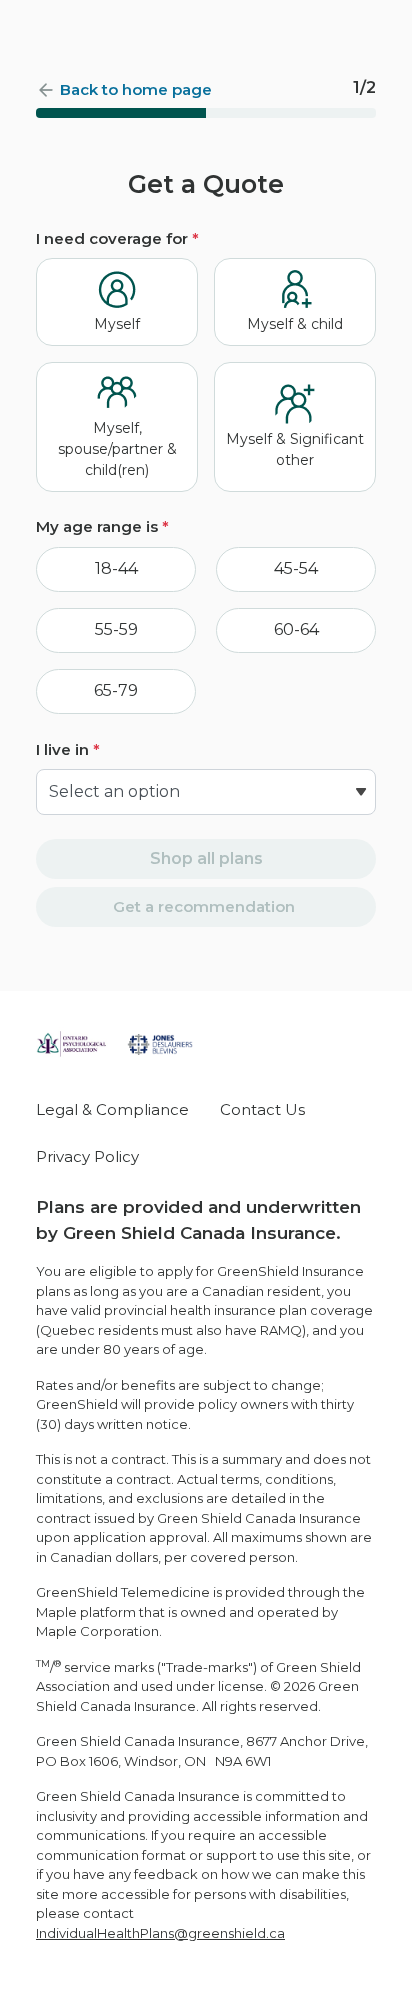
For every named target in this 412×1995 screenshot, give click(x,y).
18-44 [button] (116, 568)
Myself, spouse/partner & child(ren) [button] (117, 449)
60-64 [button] (296, 629)
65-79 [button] (116, 690)
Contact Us (262, 1109)
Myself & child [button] (295, 324)
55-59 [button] (116, 629)
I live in (68, 749)
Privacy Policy (87, 1156)
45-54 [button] (296, 568)
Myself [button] (117, 324)
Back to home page (136, 89)
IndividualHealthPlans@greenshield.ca (160, 1933)
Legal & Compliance (112, 1109)
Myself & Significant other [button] (295, 449)
